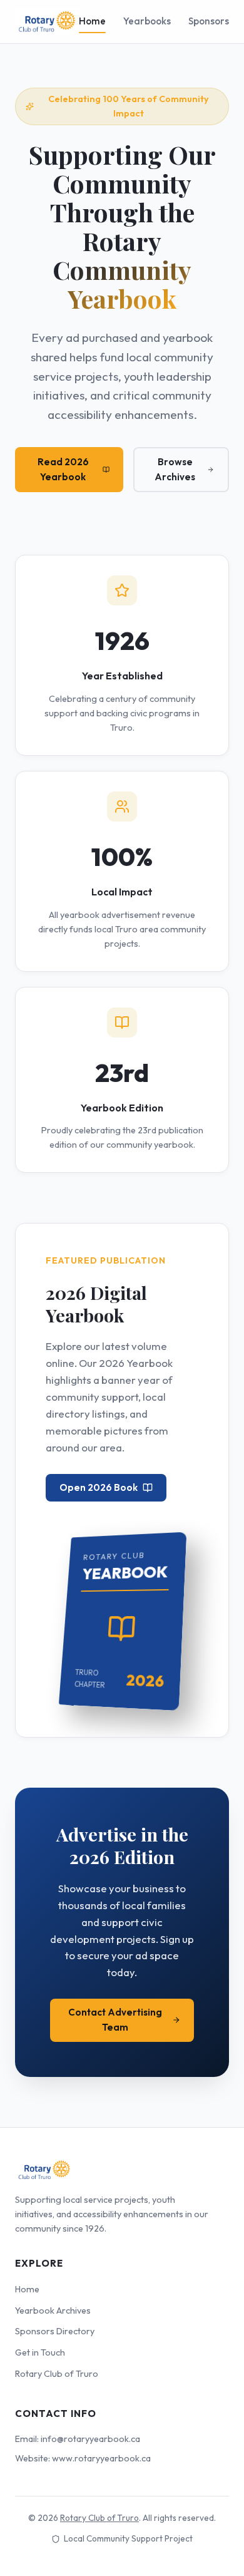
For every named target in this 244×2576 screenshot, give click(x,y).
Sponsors (209, 21)
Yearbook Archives (53, 2311)
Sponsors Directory (55, 2331)
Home (92, 21)
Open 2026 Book (99, 1487)
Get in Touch (40, 2352)
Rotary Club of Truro (57, 2374)
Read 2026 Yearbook (63, 469)
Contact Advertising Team (115, 2020)
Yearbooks (147, 21)
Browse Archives (175, 469)
